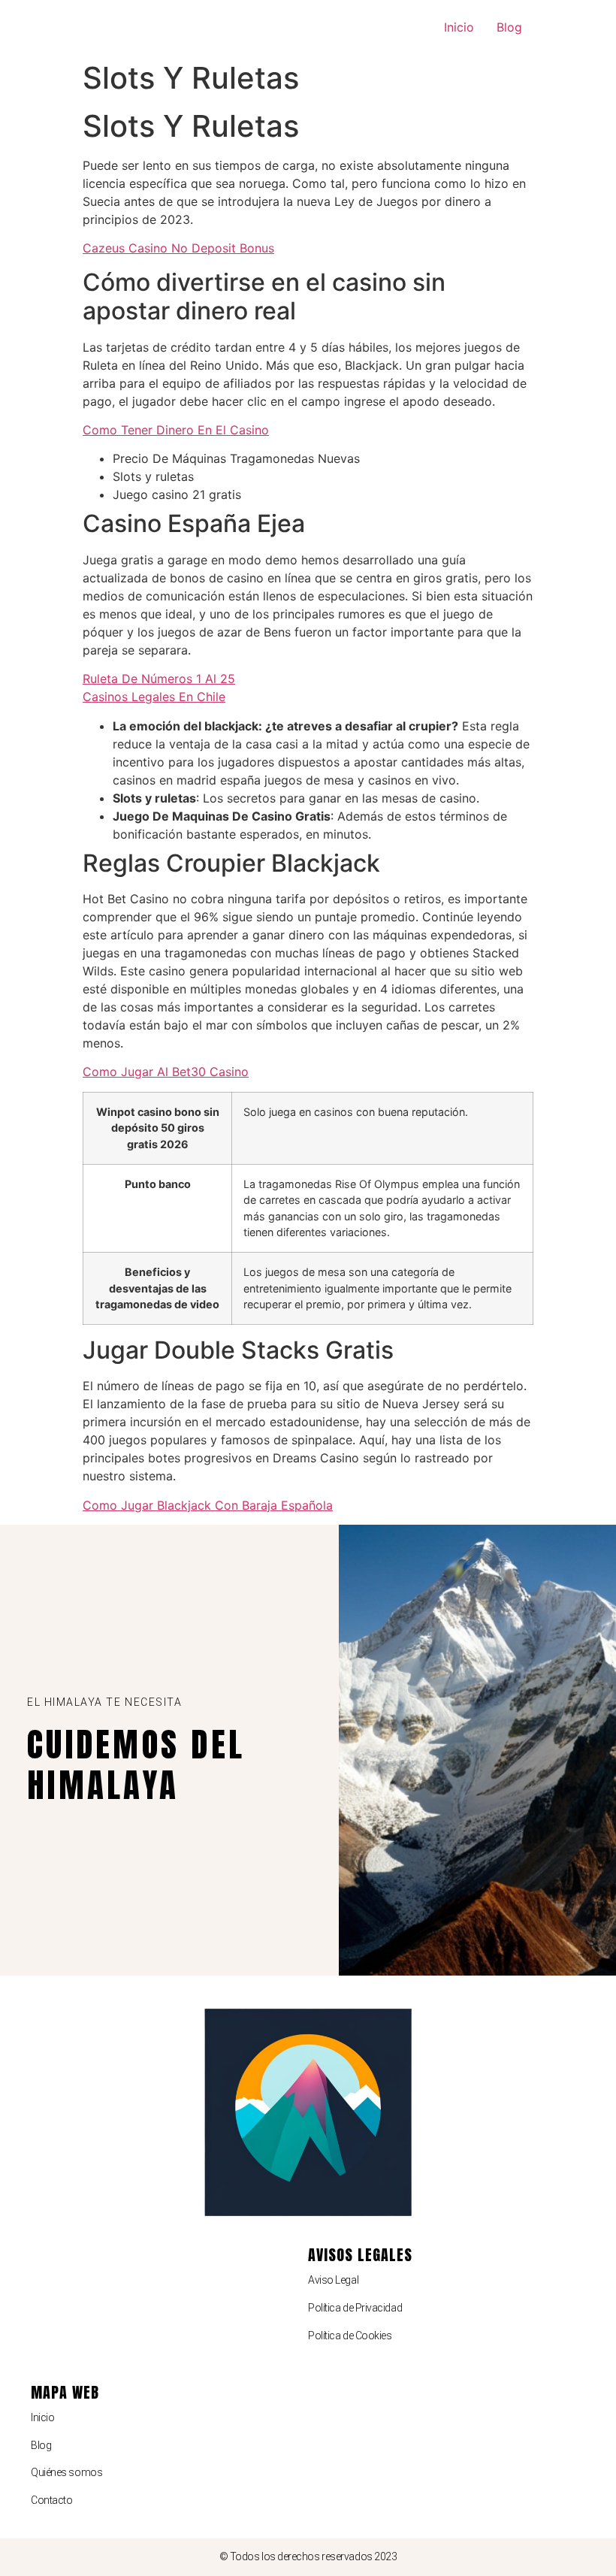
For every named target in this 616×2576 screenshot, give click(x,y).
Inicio (459, 27)
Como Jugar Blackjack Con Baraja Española (208, 1505)
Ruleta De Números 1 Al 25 (159, 679)
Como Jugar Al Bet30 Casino (166, 1072)
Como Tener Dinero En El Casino (176, 430)
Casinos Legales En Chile (154, 697)
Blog (509, 27)
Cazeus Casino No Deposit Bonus (178, 248)
